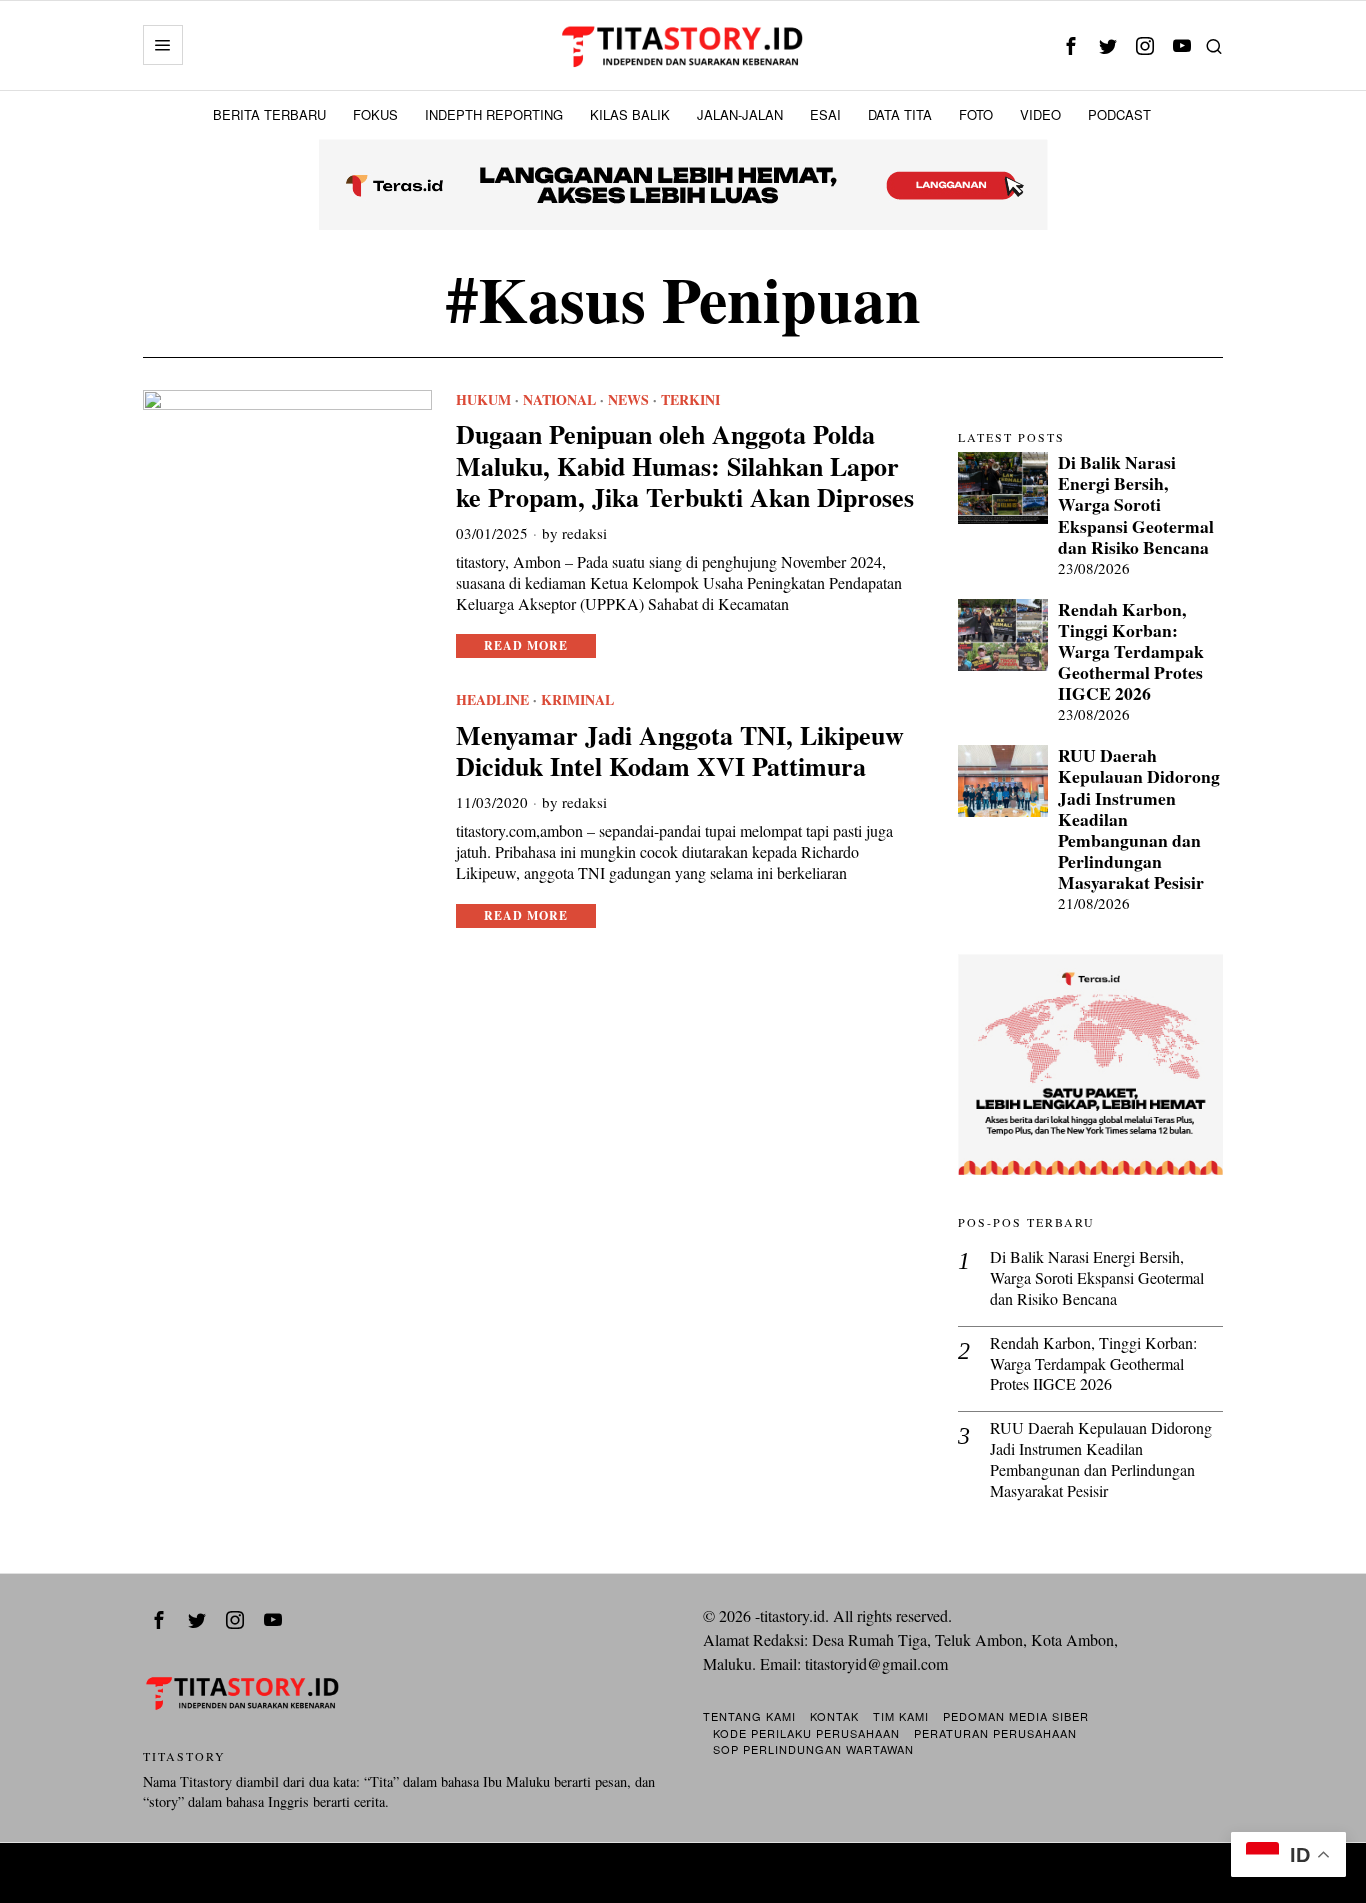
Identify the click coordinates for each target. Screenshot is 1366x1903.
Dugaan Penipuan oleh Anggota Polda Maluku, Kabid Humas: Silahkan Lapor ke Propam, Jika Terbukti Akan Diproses (685, 466)
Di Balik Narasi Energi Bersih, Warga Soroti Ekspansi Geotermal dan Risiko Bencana (1136, 505)
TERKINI (690, 400)
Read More (526, 645)
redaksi (584, 533)
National (559, 400)
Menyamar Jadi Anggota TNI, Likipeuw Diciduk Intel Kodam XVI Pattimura (680, 751)
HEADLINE (492, 700)
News (628, 400)
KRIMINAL (577, 700)
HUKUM (483, 400)
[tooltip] (1070, 45)
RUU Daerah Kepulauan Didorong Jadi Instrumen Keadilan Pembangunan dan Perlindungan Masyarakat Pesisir (1139, 819)
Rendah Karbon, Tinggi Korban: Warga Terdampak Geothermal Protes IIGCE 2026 (1131, 652)
